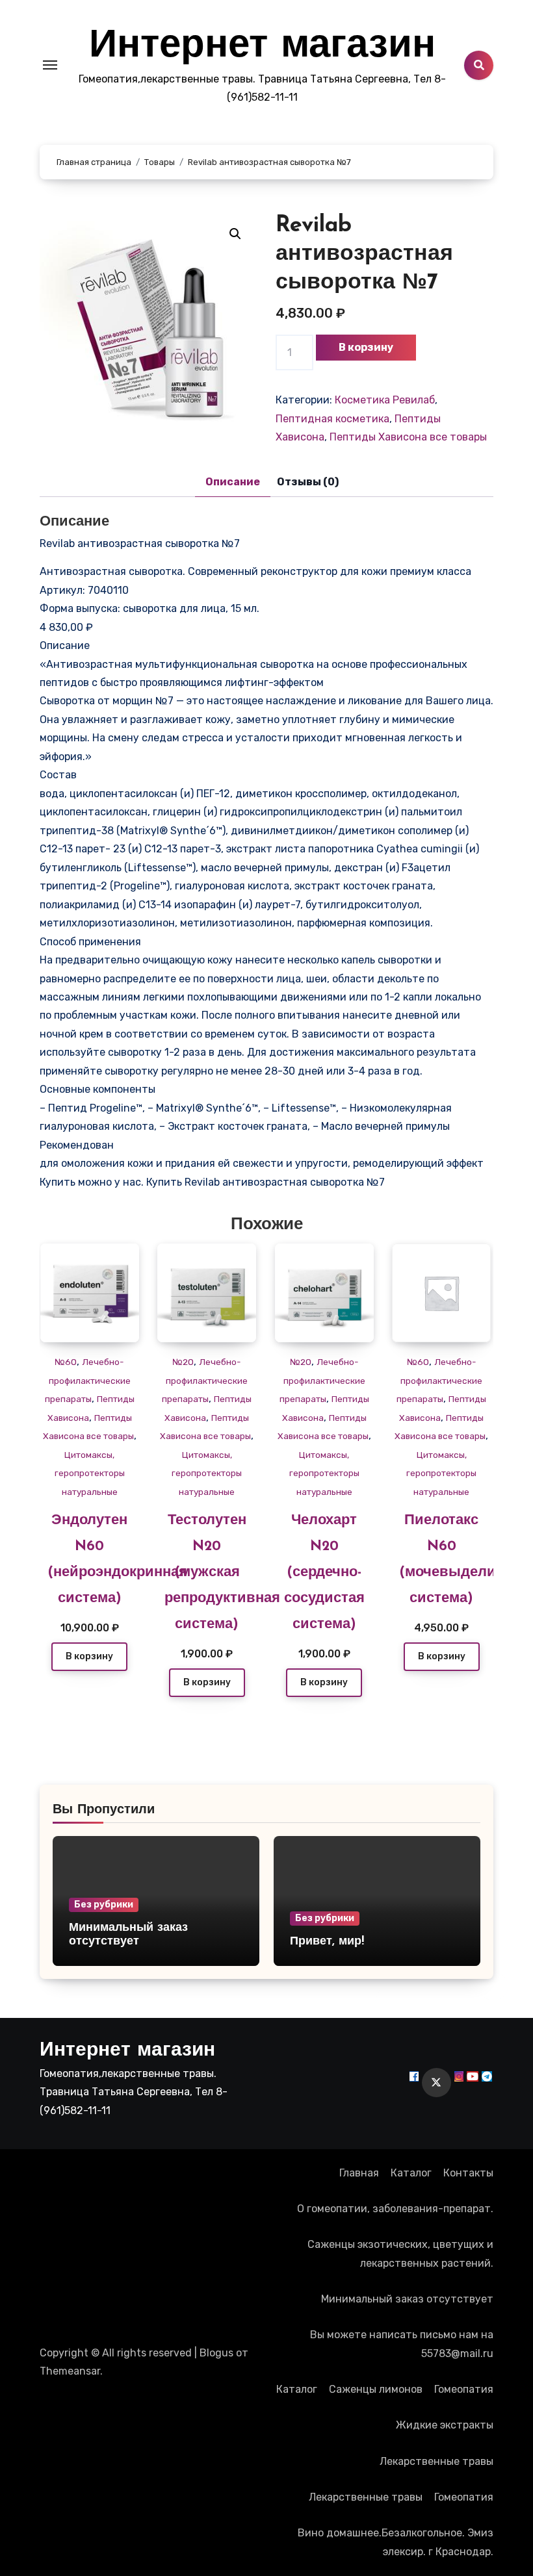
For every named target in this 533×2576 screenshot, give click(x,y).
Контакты (468, 2173)
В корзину (366, 347)
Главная (359, 2173)
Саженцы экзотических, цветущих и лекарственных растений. (400, 2253)
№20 (183, 1362)
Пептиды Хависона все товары (408, 437)
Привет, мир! (327, 1942)
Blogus (216, 2353)
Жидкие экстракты (445, 2425)
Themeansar (70, 2371)
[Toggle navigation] (50, 65)
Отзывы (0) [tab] (308, 482)
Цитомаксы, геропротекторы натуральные (90, 1473)
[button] (235, 234)
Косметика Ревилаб (385, 400)
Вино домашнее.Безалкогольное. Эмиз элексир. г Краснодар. (396, 2542)
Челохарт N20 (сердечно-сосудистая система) (324, 1573)
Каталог (411, 2173)
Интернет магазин (262, 47)
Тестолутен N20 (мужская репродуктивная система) (222, 1573)
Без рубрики (104, 1905)
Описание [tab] (233, 482)
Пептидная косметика (332, 419)
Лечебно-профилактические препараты (88, 1380)
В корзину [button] (89, 1656)
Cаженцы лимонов (376, 2389)
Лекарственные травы (436, 2461)
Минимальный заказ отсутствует (407, 2299)
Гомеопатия (464, 2389)
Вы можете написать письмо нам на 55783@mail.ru (402, 2344)
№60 (66, 1362)
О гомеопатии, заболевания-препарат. (395, 2209)
